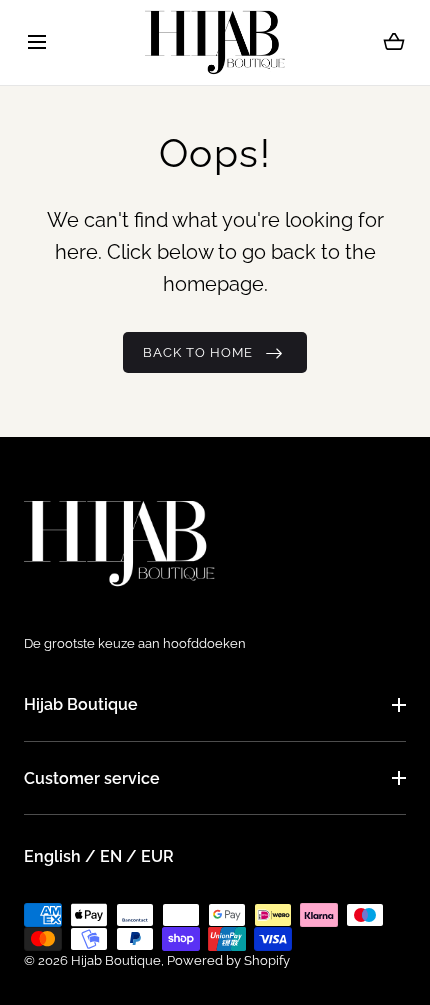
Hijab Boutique (81, 704)
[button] (36, 42)
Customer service (92, 778)
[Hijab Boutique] (215, 42)
